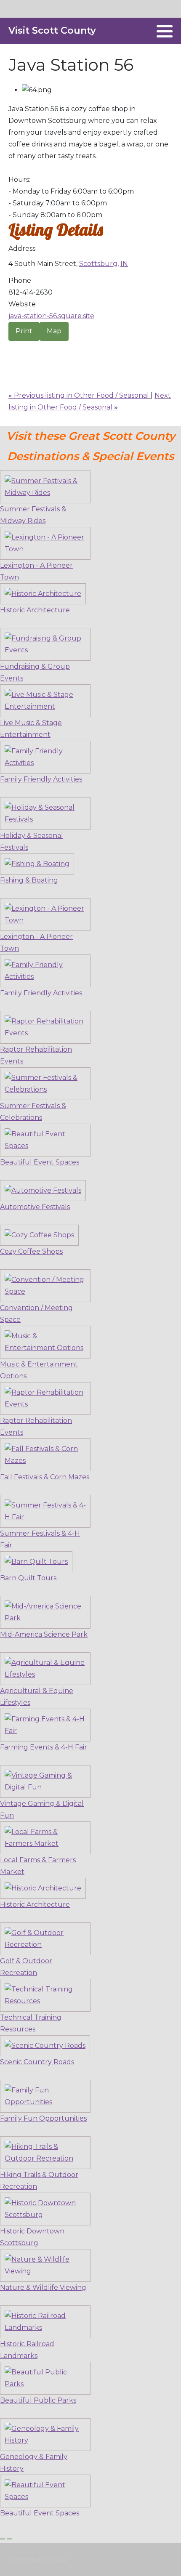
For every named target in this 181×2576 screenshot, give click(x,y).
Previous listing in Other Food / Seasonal (80, 395)
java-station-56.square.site (51, 316)
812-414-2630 (31, 292)
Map (54, 331)
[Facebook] (145, 31)
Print (24, 331)
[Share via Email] (11, 348)
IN (124, 264)
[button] (165, 31)
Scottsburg (98, 264)
